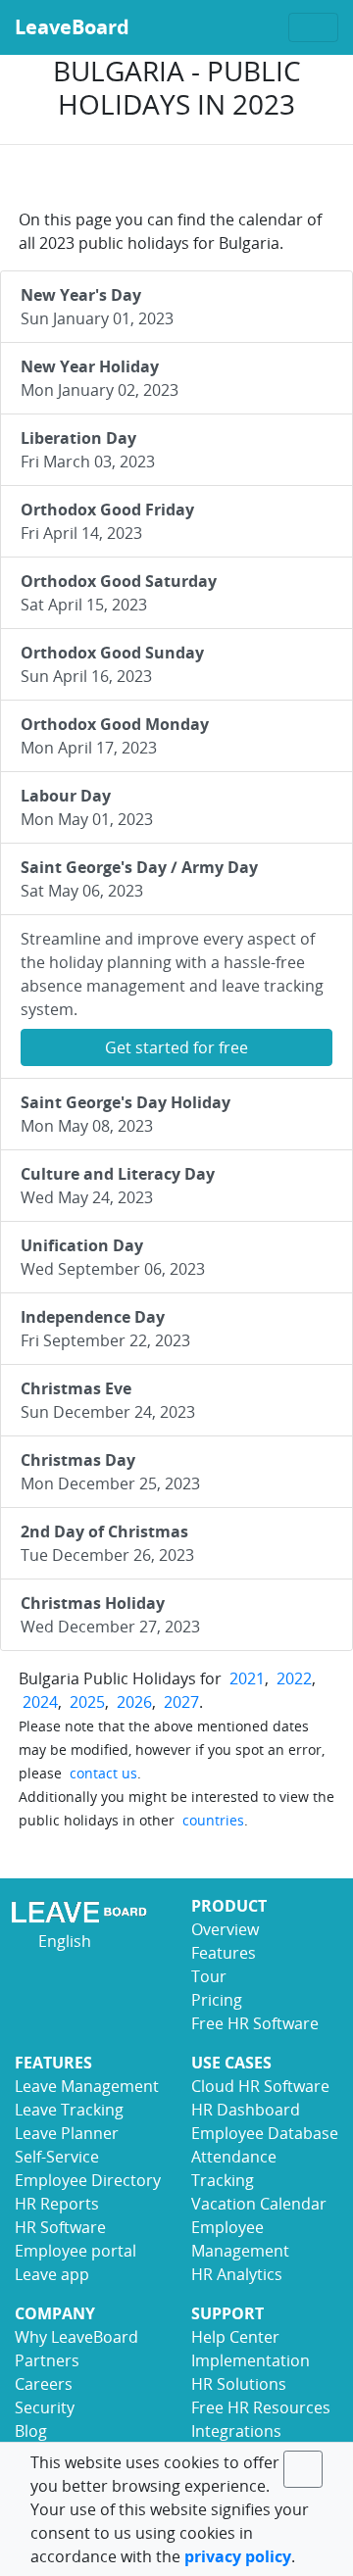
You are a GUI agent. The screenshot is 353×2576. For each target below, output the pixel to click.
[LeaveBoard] (88, 1912)
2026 (134, 1702)
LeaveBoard (72, 27)
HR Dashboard (246, 2110)
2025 (87, 1702)
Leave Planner (67, 2133)
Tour (209, 1976)
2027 (181, 1702)
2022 (294, 1678)
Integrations (236, 2431)
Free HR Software (255, 2023)
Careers (44, 2384)
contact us (103, 1773)
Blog (31, 2431)
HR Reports (57, 2204)
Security (45, 2407)
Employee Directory (88, 2180)
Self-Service (57, 2157)
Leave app (52, 2274)
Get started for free (176, 1047)
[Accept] (303, 2469)
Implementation (251, 2360)
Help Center (235, 2337)
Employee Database (265, 2133)
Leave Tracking (69, 2110)
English (63, 1941)
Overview (225, 1929)
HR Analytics (237, 2274)
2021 (247, 1678)
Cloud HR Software (260, 2086)
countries (213, 1820)
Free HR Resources (261, 2407)
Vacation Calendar (259, 2204)
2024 (40, 1702)
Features (224, 1953)
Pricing (217, 2000)
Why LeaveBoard (76, 2337)
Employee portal (76, 2251)
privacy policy (238, 2556)
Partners (47, 2360)
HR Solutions (239, 2384)
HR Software (60, 2227)
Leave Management (87, 2086)
